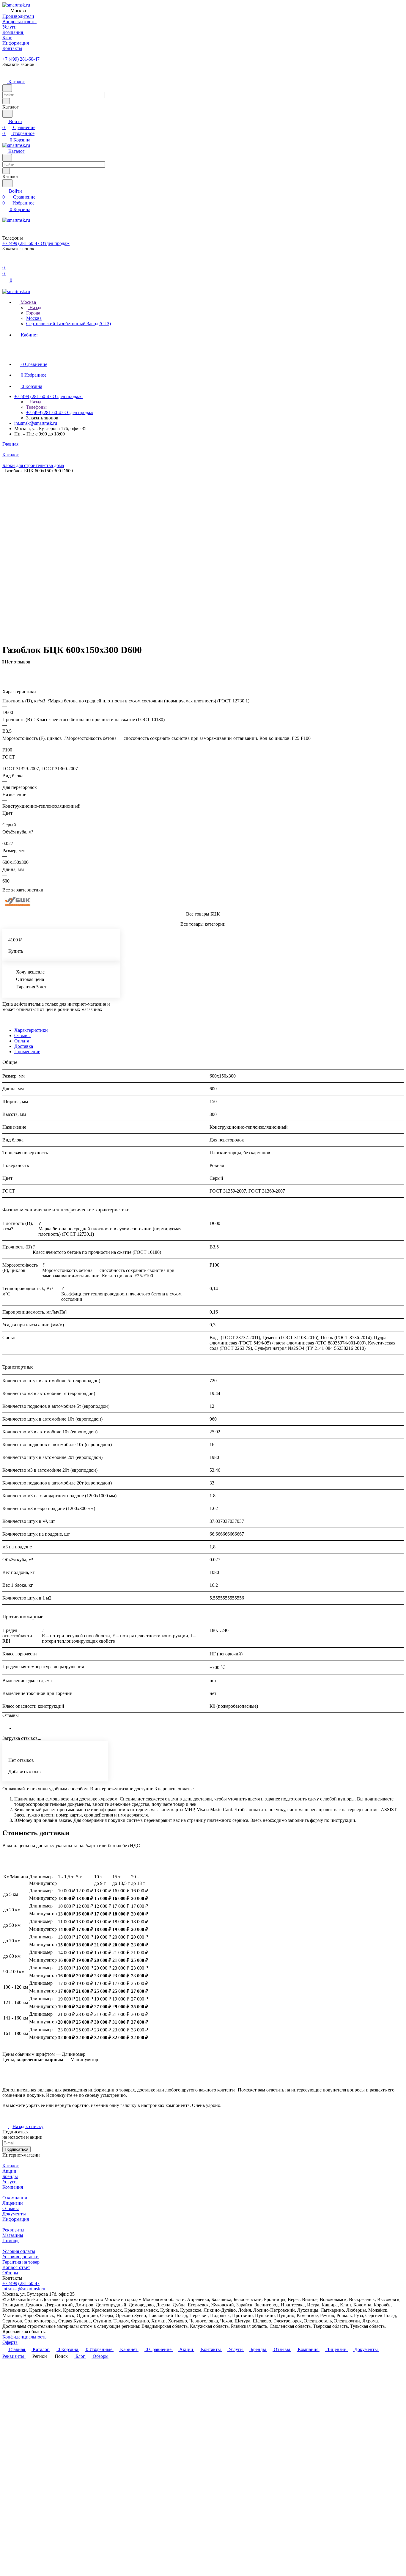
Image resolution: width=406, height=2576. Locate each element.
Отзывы (22, 1035)
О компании (15, 2198)
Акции (9, 2171)
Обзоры (10, 2273)
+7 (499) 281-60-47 (21, 59)
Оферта (10, 2342)
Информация (16, 2219)
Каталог (11, 2166)
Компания (13, 2187)
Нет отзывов (18, 662)
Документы (14, 2214)
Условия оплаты (19, 2251)
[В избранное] (5, 665)
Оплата (22, 1041)
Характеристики (31, 1030)
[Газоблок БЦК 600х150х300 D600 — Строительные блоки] (199, 556)
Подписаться (16, 2149)
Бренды (10, 2176)
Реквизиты (13, 2230)
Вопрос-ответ (16, 2267)
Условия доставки (21, 2257)
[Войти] (5, 262)
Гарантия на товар (21, 2262)
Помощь (11, 2241)
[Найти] (7, 114)
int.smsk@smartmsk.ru (36, 423)
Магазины (13, 2235)
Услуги (10, 2182)
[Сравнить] (5, 671)
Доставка (24, 1046)
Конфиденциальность (24, 2337)
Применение (27, 1052)
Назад (35, 308)
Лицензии (13, 2203)
